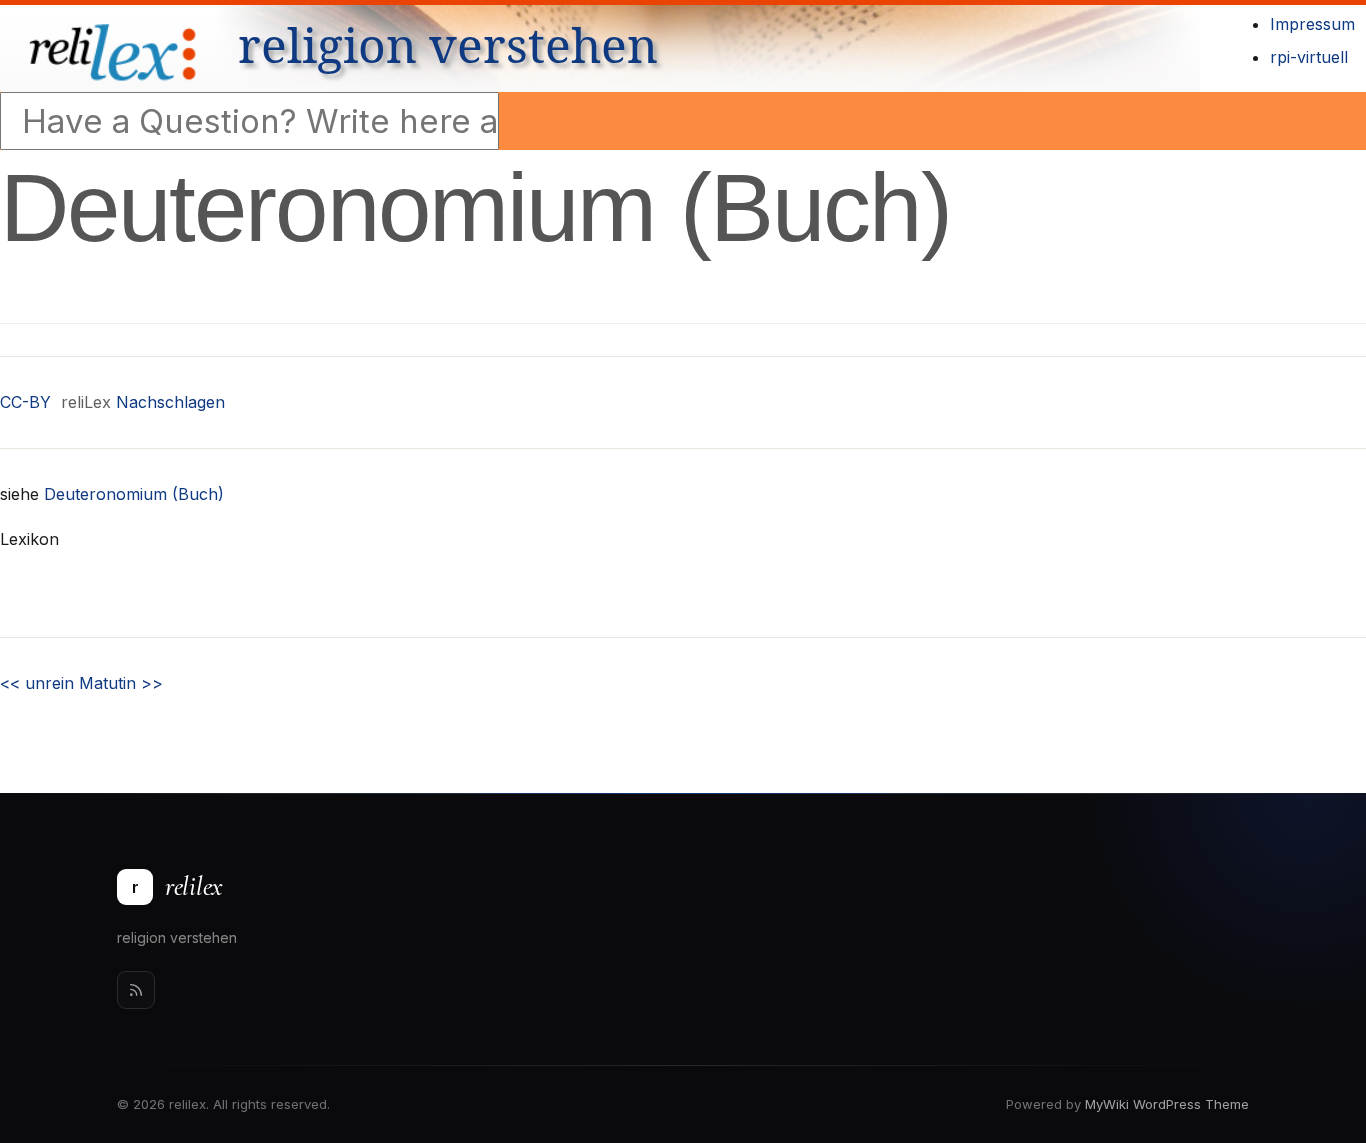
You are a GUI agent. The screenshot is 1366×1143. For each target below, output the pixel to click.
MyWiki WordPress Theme (1167, 1104)
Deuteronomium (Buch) (134, 494)
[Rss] (136, 990)
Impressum (1312, 24)
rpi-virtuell (1309, 57)
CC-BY (25, 402)
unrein (37, 683)
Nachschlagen (170, 402)
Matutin (121, 683)
